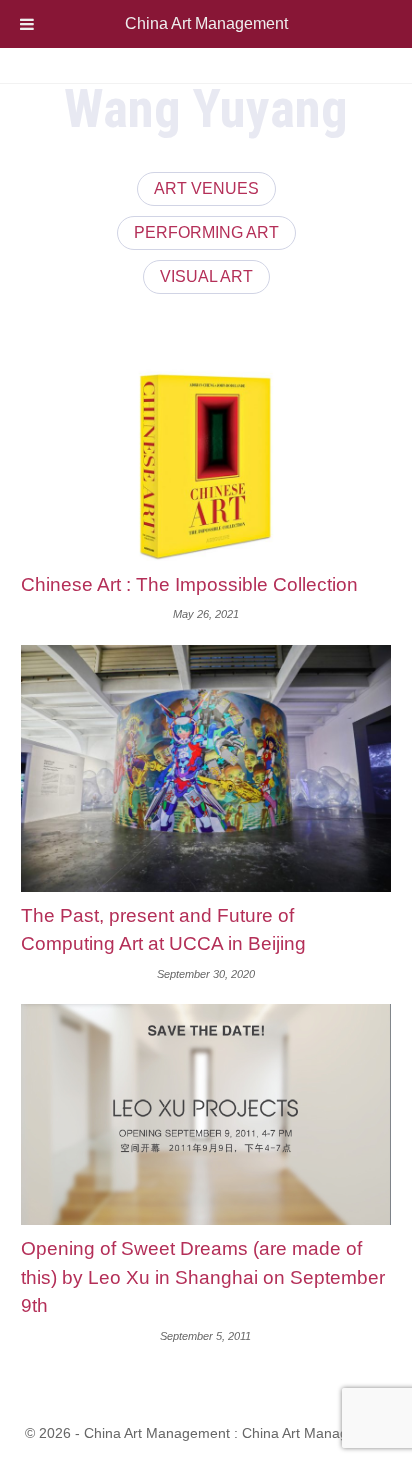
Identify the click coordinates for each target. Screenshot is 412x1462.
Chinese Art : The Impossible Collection (189, 584)
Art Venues (206, 188)
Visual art (206, 276)
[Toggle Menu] (27, 24)
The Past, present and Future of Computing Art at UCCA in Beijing (163, 930)
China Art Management (206, 23)
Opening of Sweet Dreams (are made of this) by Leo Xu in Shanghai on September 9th (203, 1277)
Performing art (206, 232)
